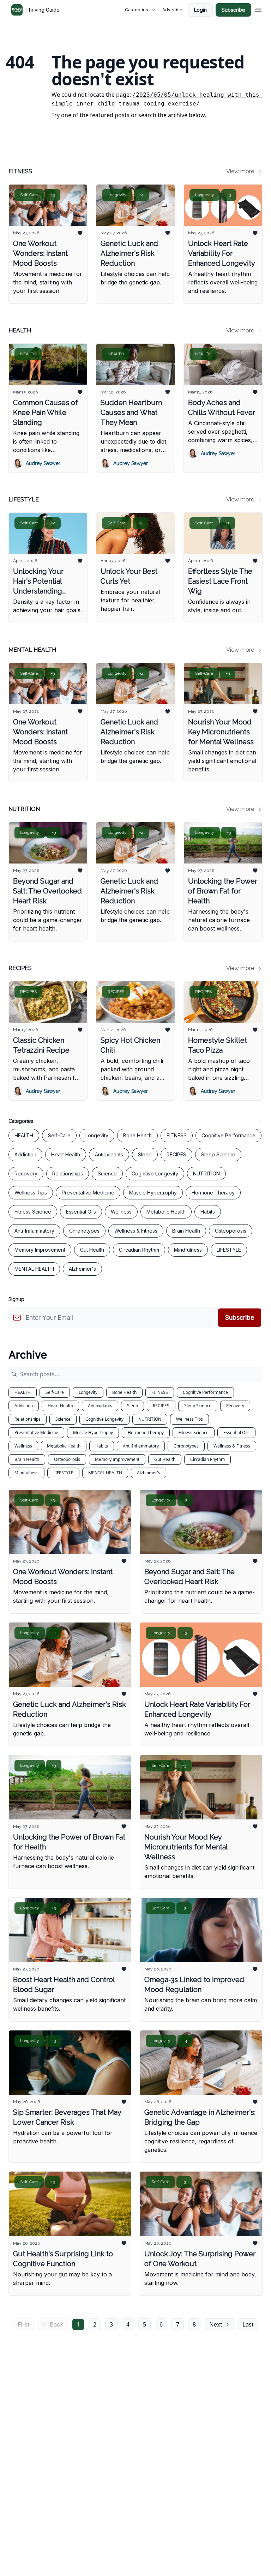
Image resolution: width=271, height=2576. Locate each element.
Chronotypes (186, 1446)
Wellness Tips (189, 1419)
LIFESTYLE (63, 1473)
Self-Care (55, 1392)
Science (63, 1419)
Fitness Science (194, 1433)
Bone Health (124, 1392)
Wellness (23, 1446)
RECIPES (161, 1406)
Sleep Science (198, 1406)
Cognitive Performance (205, 1392)
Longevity (88, 1392)
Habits (102, 1446)
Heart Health (60, 1406)
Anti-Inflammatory (141, 1446)
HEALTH (23, 1392)
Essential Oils (236, 1433)
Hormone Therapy (146, 1433)
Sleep (133, 1406)
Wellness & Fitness (232, 1446)
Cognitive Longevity (104, 1419)
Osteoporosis (67, 1459)
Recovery (235, 1406)
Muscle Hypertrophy (93, 1433)
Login (200, 10)
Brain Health (27, 1459)
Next (216, 2324)
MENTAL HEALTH (105, 1473)
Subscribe (233, 10)
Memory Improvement (117, 1459)
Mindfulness (26, 1473)
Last (248, 2324)
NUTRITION (150, 1419)
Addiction (24, 1406)
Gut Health (165, 1459)
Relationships (28, 1419)
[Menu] (258, 9)
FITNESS (160, 1392)
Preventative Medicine (36, 1433)
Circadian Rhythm (207, 1459)
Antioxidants (100, 1406)
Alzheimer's (149, 1473)
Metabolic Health (64, 1446)
